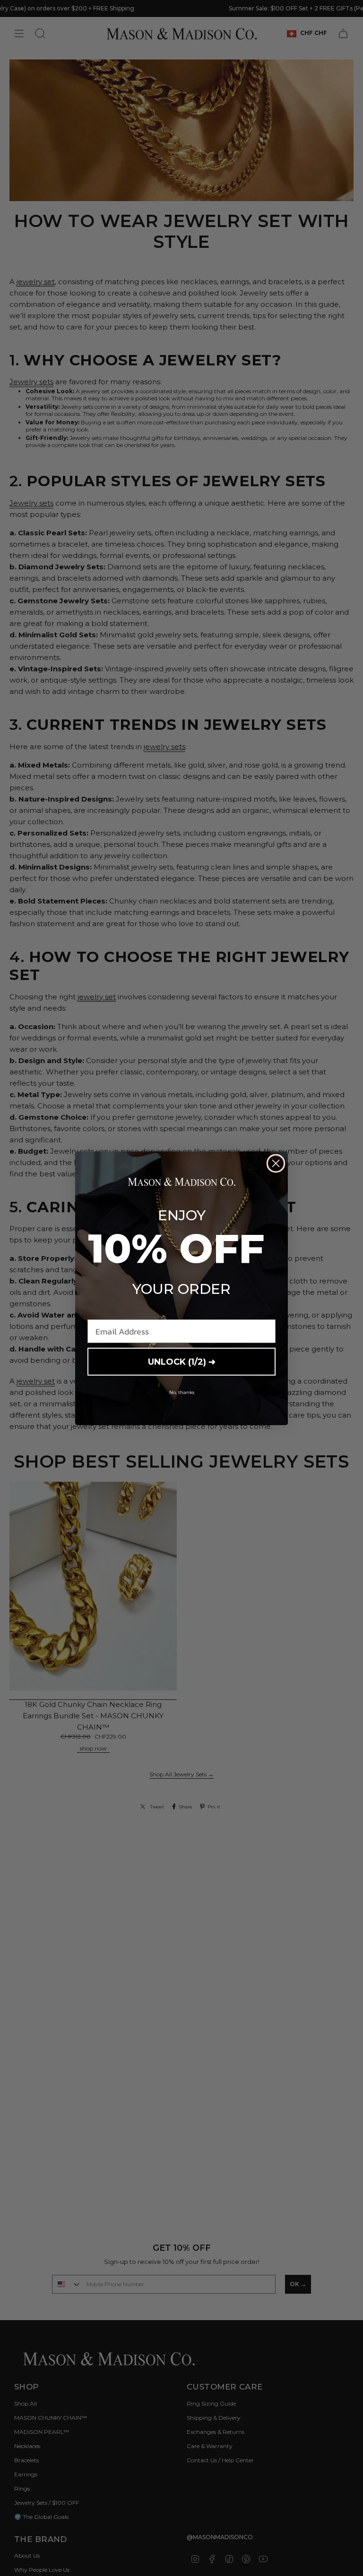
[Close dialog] (276, 1163)
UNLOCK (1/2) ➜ (182, 1362)
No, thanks (182, 1392)
